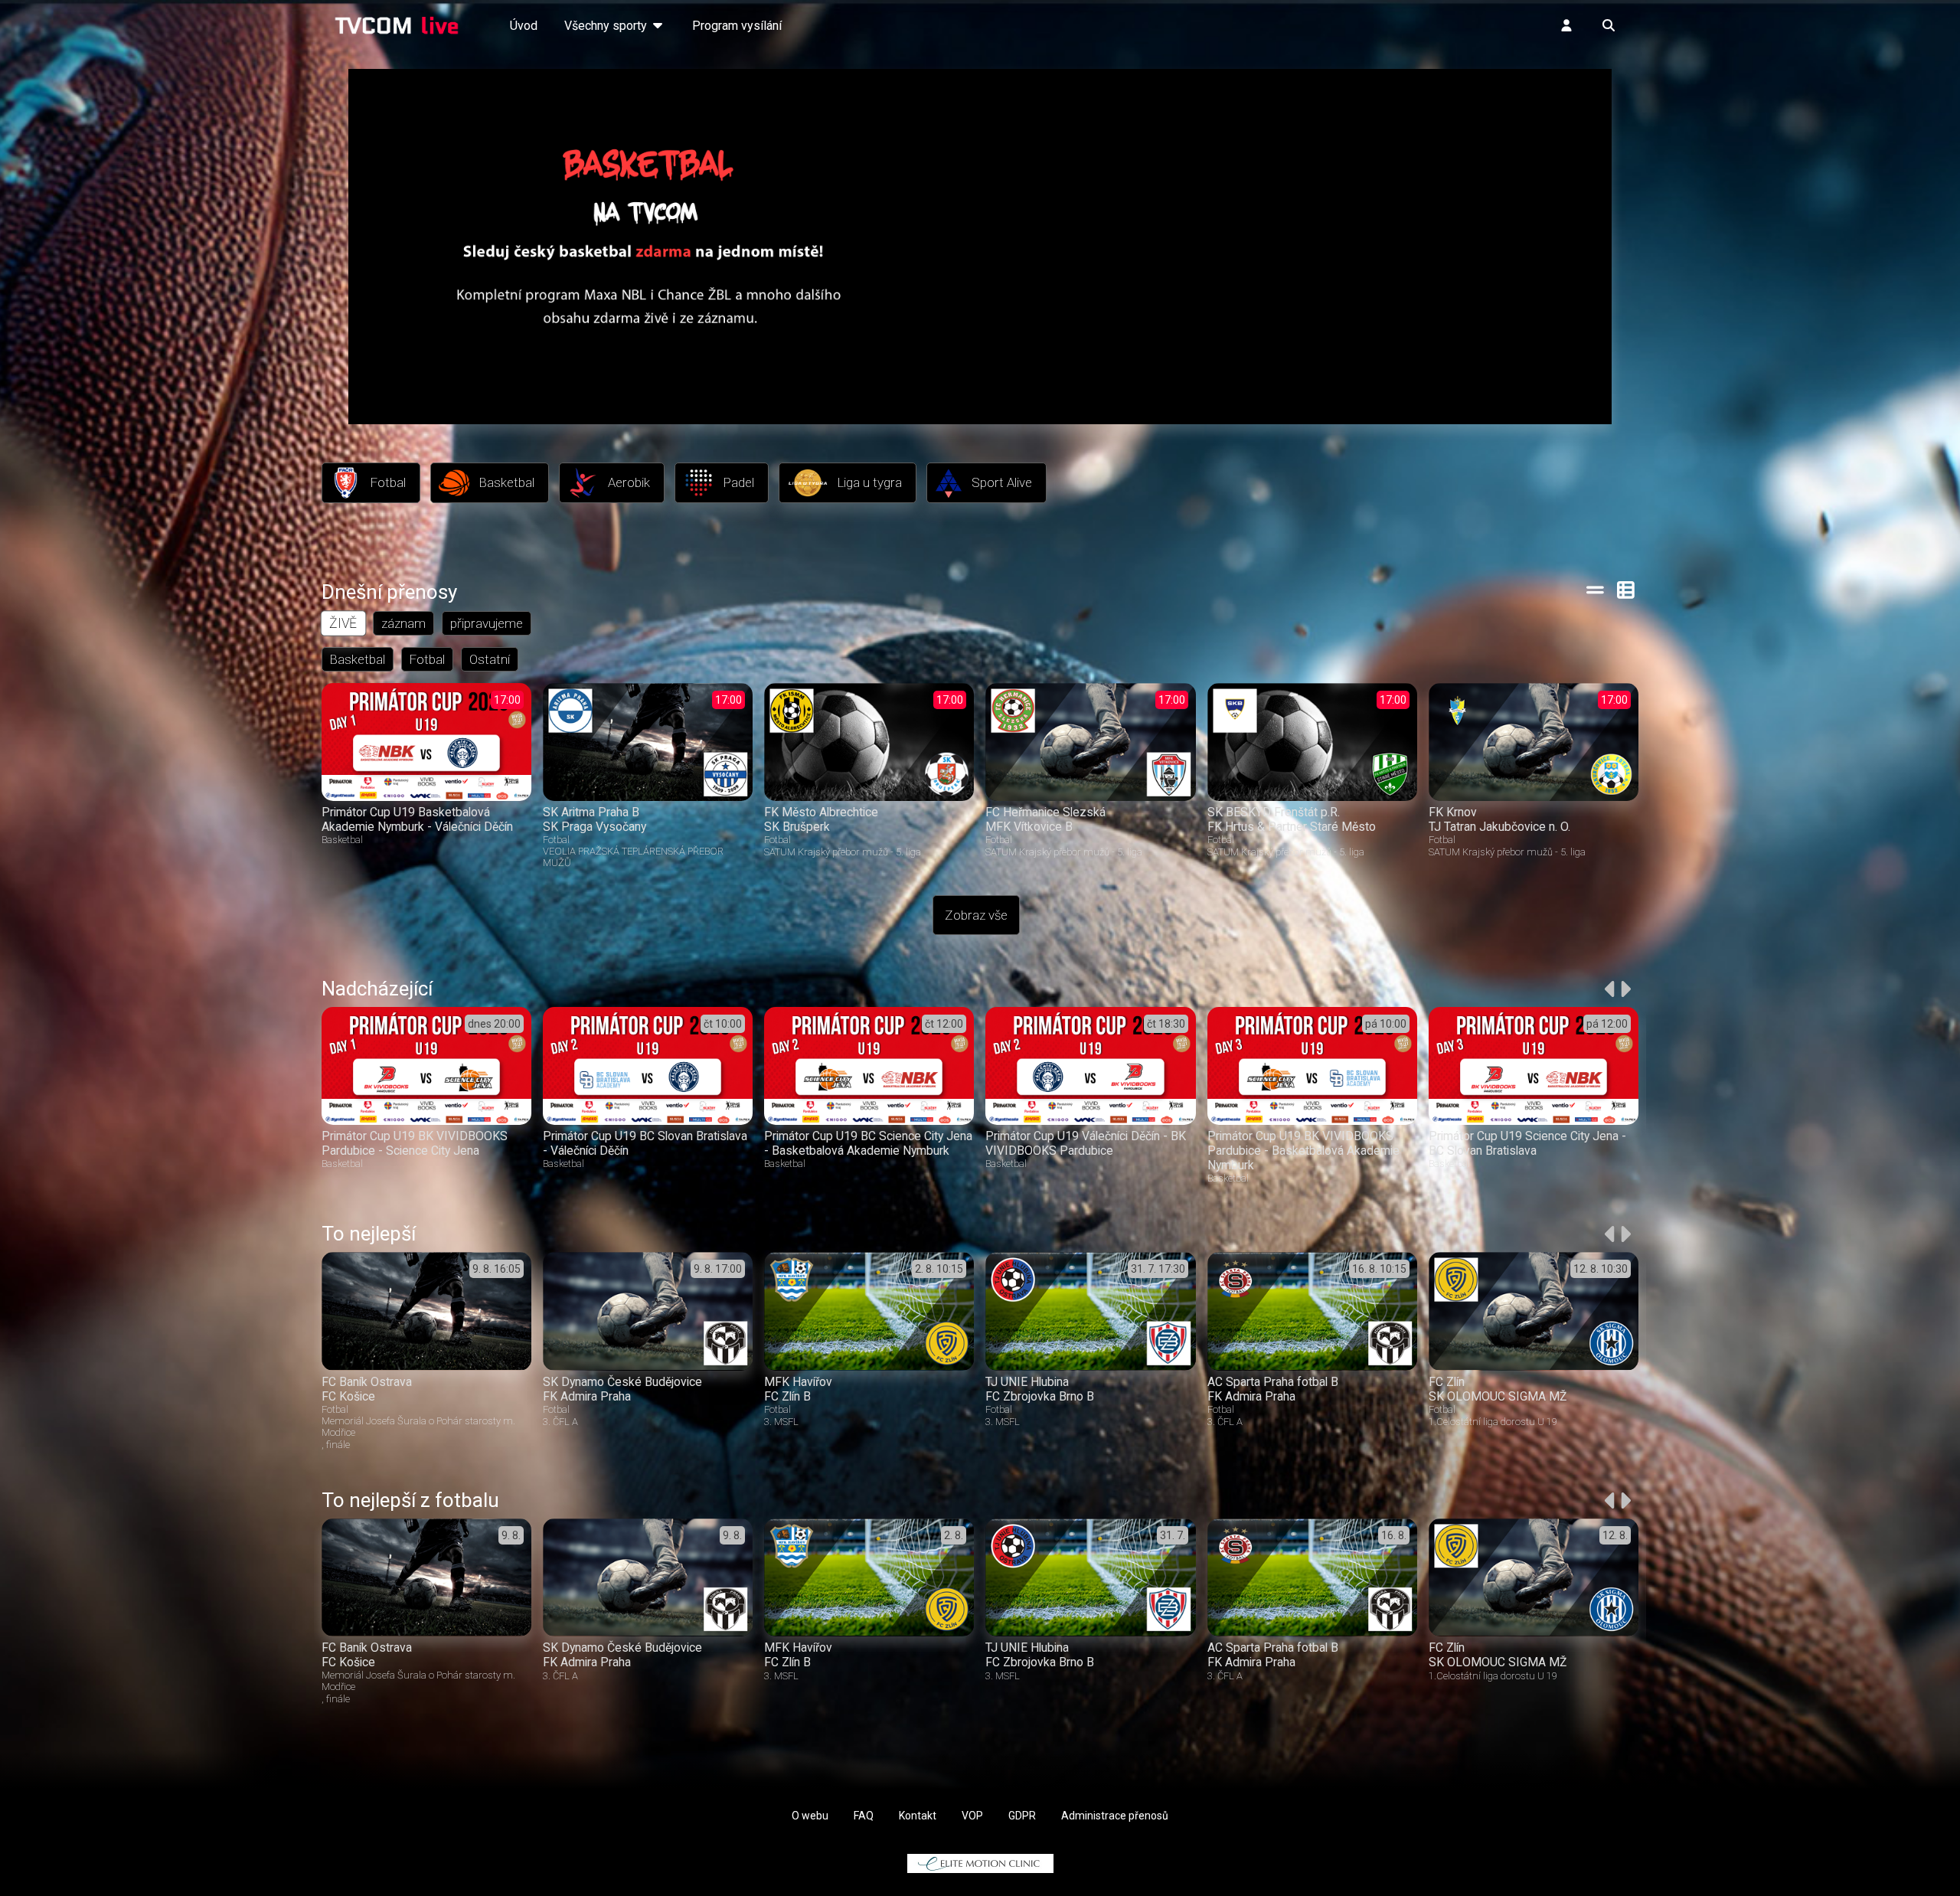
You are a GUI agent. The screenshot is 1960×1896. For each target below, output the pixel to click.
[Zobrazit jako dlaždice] (1627, 590)
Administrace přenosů (1115, 1816)
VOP (972, 1816)
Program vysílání (737, 26)
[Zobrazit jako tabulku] (1595, 590)
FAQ (864, 1816)
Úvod (524, 26)
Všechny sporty (607, 26)
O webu (810, 1816)
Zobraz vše (976, 915)
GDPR (1022, 1816)
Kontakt (918, 1816)
